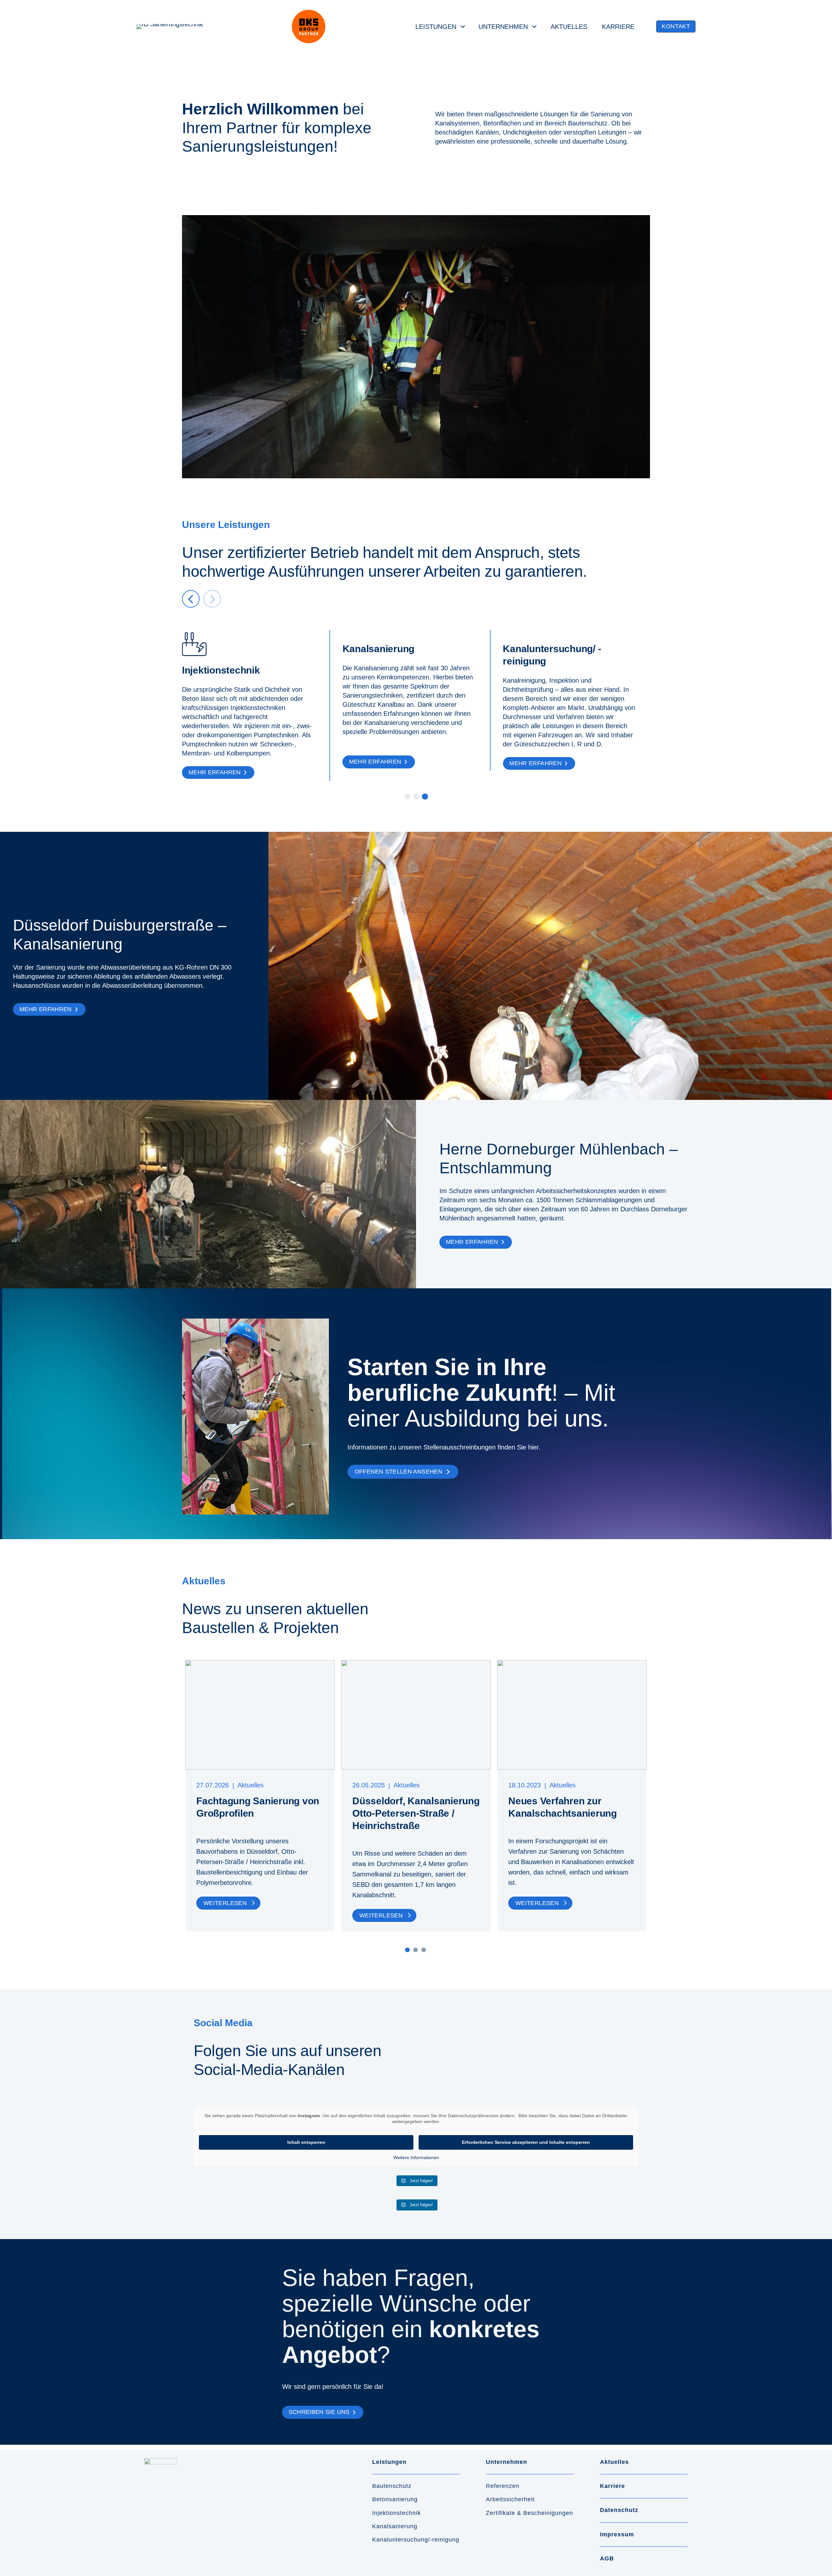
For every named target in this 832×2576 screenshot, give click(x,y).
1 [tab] (407, 1950)
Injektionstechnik (396, 2513)
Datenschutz (619, 2510)
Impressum (617, 2534)
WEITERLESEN (225, 1903)
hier (533, 1447)
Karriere (618, 27)
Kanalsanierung (395, 2526)
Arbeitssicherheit (510, 2499)
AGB (607, 2558)
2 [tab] (415, 1950)
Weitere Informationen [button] (416, 2157)
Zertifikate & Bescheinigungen (529, 2513)
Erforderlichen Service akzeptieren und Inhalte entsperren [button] (526, 2142)
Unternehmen (503, 27)
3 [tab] (423, 1950)
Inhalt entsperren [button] (306, 2142)
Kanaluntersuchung (400, 2540)
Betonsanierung (395, 2499)
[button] (676, 27)
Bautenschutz (392, 2486)
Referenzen (503, 2486)
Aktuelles (569, 27)
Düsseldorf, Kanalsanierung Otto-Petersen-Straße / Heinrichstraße (416, 1813)
